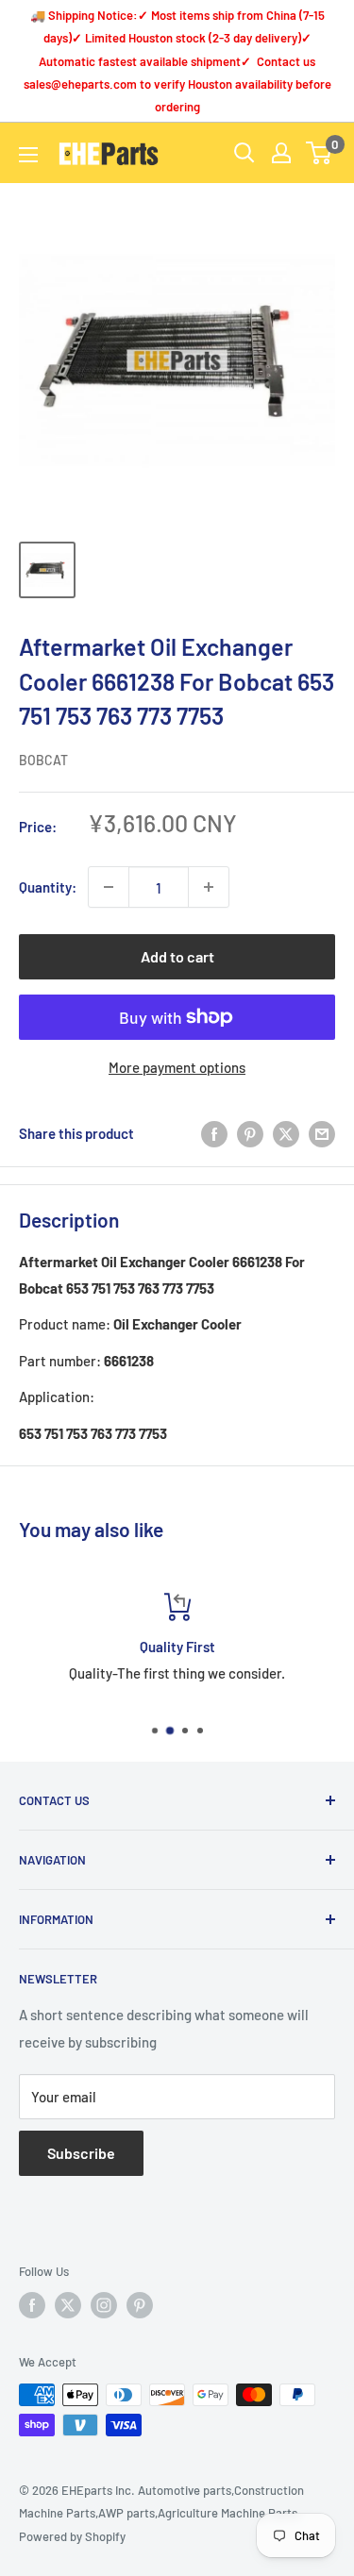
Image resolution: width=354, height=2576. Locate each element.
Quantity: (48, 887)
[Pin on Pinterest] (250, 1133)
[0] (320, 153)
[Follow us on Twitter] (68, 2305)
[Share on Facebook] (214, 1133)
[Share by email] (322, 1133)
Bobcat (43, 760)
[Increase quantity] (209, 887)
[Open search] (244, 153)
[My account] (281, 153)
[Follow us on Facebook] (32, 2305)
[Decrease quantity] (109, 887)
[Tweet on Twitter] (286, 1133)
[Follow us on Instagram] (104, 2305)
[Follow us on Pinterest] (140, 2305)
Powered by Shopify (72, 2536)
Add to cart (177, 956)
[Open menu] (28, 155)
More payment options (177, 1067)
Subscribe (81, 2153)
